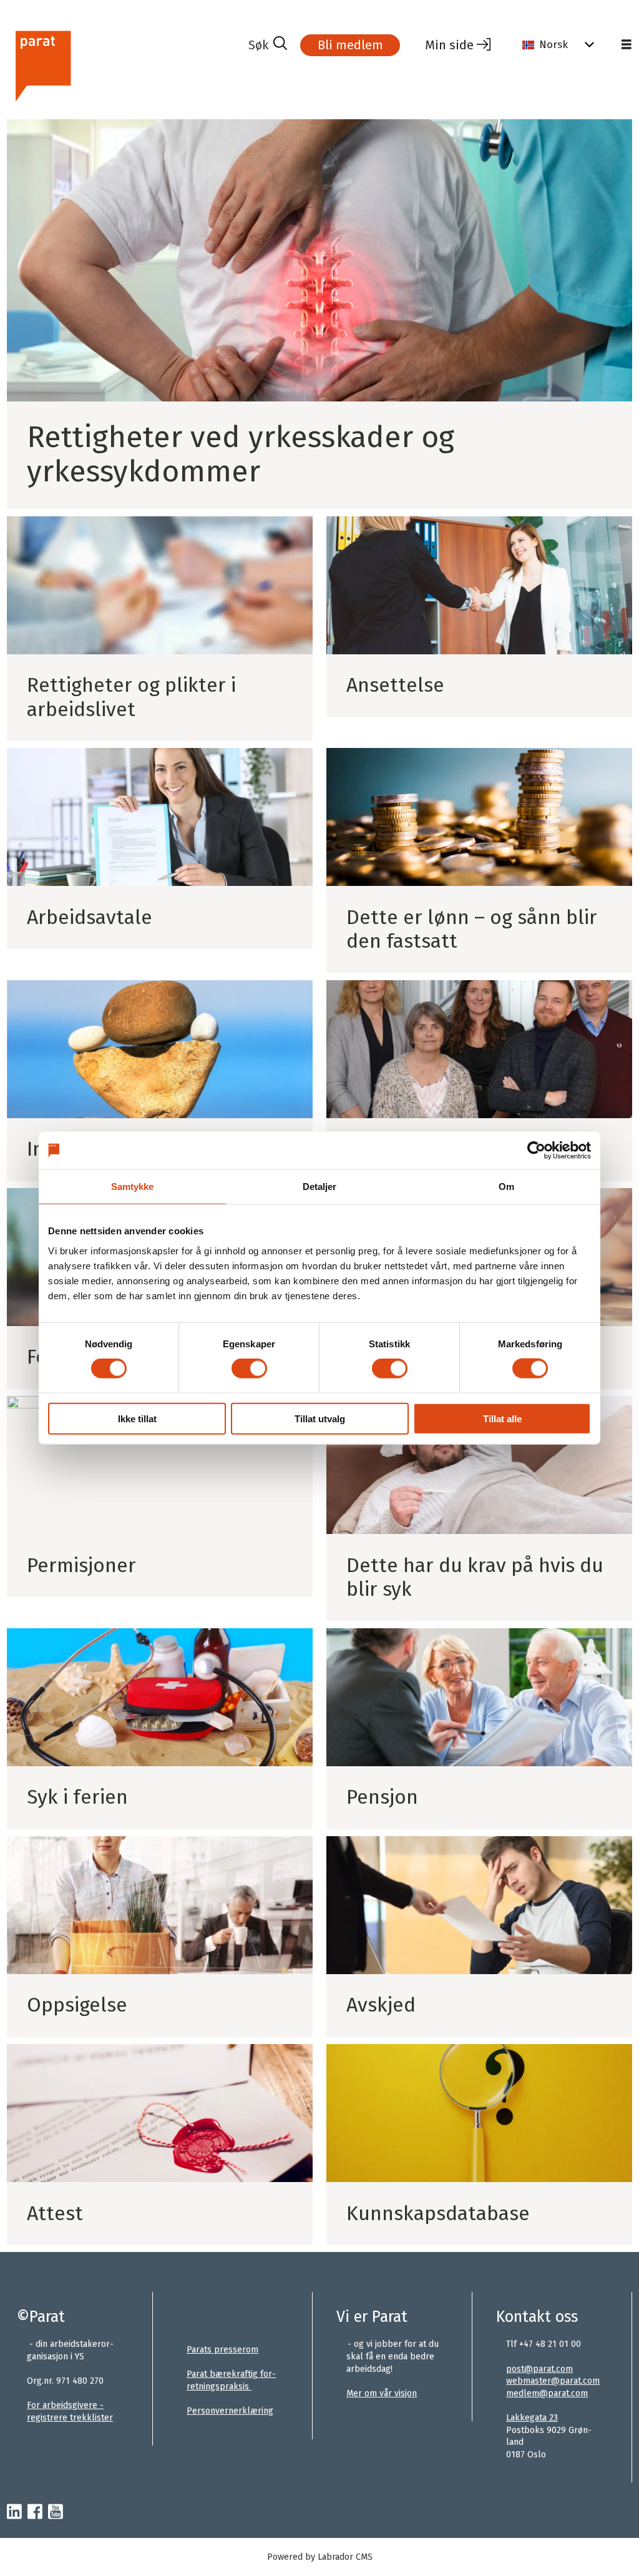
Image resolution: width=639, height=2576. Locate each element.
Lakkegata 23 (532, 2418)
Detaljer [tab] (320, 1187)
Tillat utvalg (320, 1418)
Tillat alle (502, 1418)
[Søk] (268, 45)
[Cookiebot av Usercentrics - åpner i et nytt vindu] (536, 1151)
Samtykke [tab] (133, 1187)
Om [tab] (506, 1187)
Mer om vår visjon (382, 2393)
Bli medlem (350, 45)
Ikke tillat (137, 1418)
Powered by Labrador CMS (320, 2557)
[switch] (249, 1369)
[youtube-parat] (56, 2512)
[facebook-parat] (35, 2512)
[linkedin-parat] (14, 2512)
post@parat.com (539, 2369)
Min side (449, 45)
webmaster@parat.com (553, 2381)
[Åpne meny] (627, 45)
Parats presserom (222, 2350)
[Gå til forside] (123, 65)
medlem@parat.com (547, 2393)
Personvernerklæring (230, 2411)
